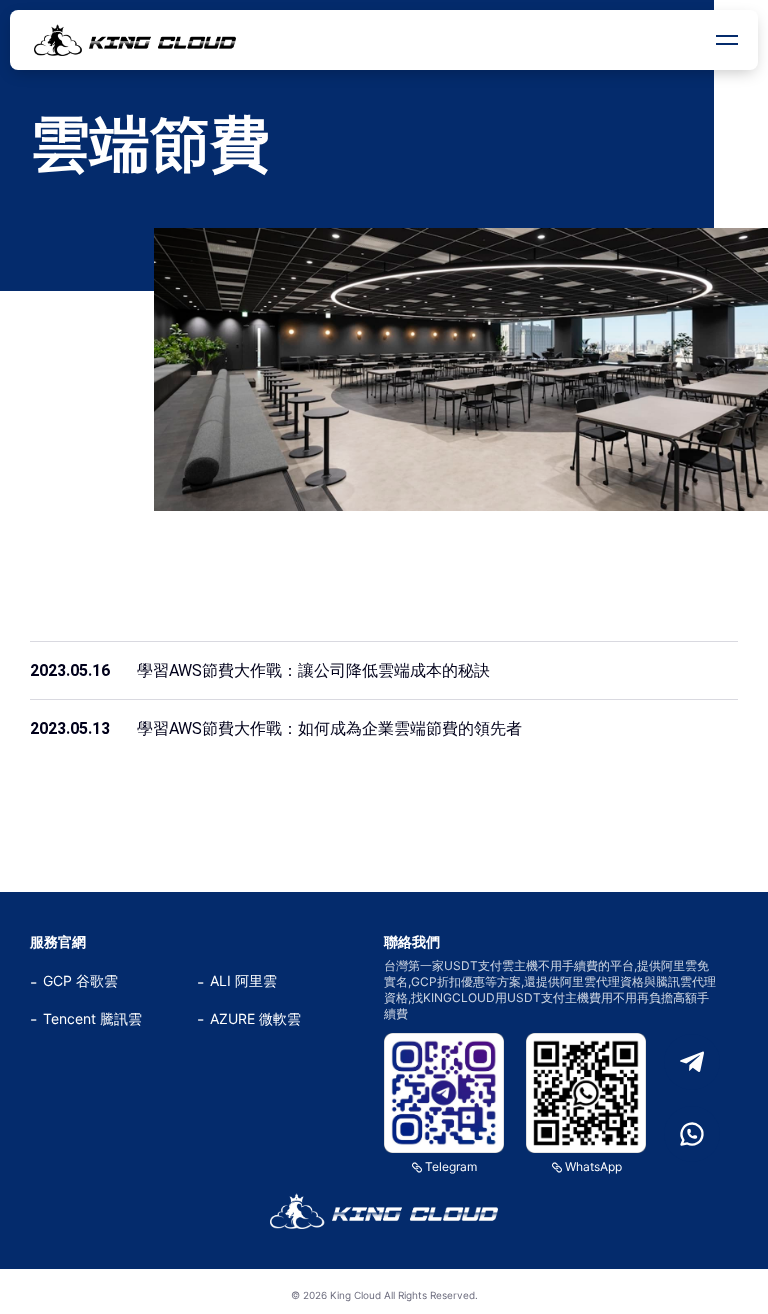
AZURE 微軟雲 (255, 1018)
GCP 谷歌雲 (80, 980)
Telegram (451, 1166)
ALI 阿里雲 (243, 980)
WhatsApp (593, 1166)
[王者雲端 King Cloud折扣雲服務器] (383, 1211)
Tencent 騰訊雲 (92, 1018)
